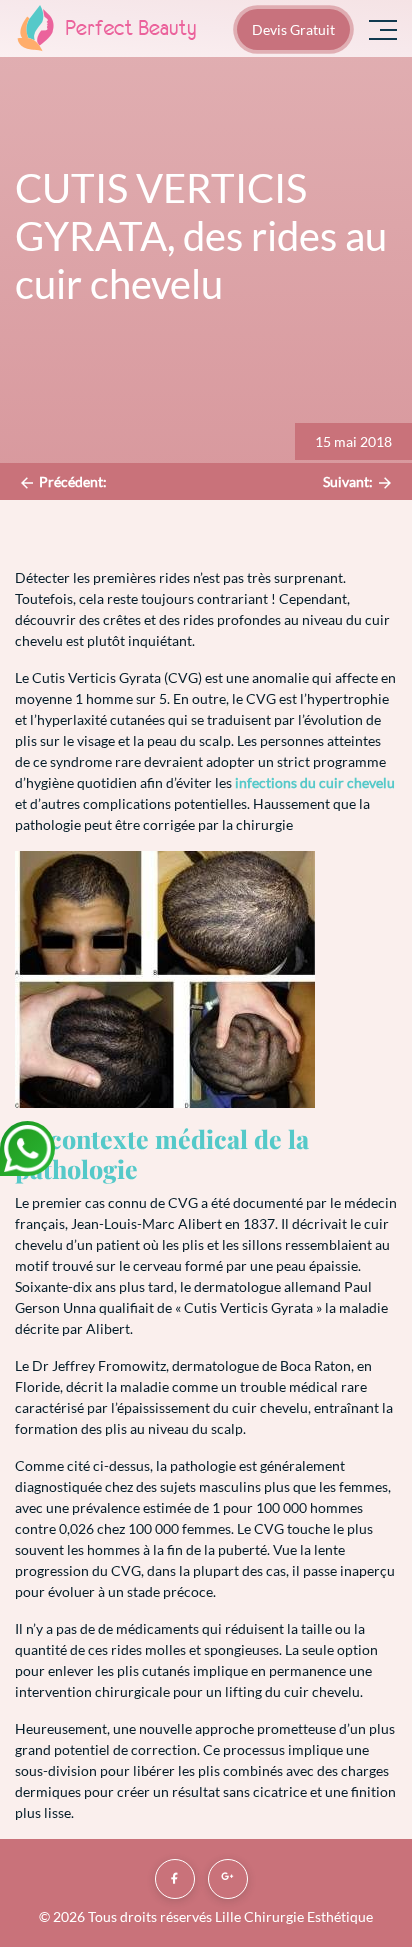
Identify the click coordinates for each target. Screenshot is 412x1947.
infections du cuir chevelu (315, 782)
